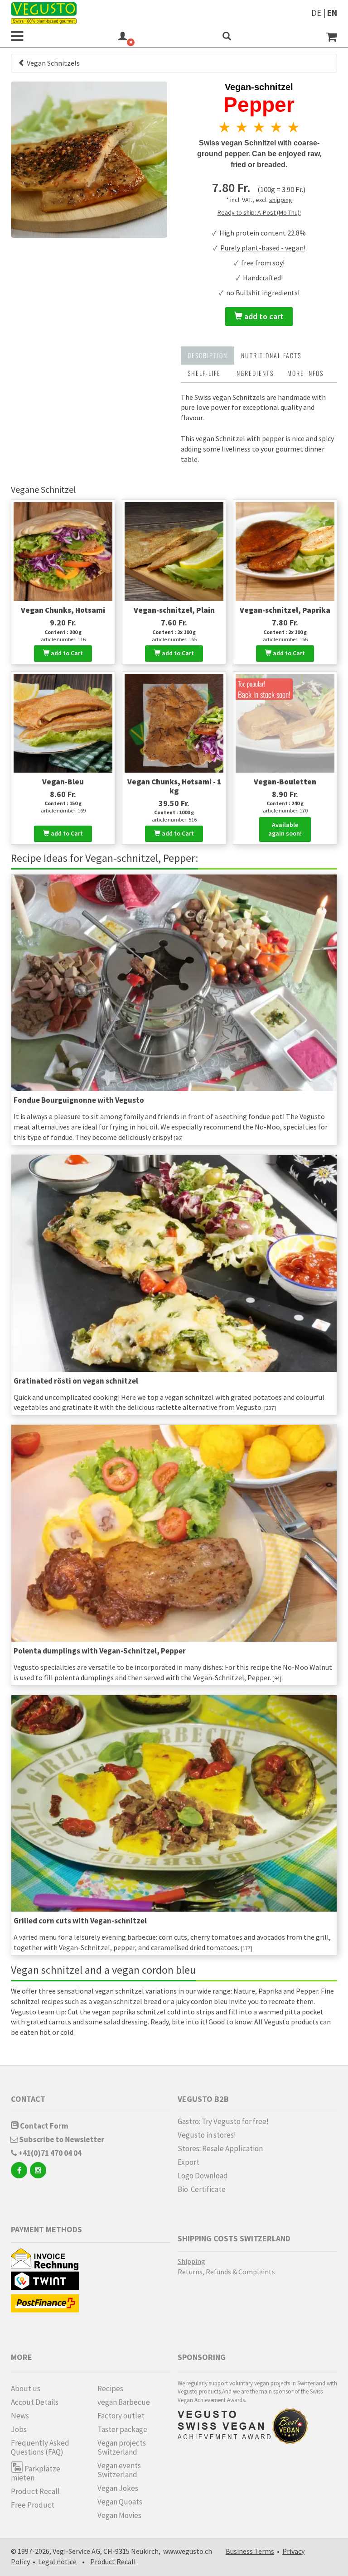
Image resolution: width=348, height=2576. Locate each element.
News (20, 2416)
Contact (28, 2099)
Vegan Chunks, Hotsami (63, 610)
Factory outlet (121, 2416)
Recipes (110, 2389)
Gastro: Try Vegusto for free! (223, 2121)
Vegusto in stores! (207, 2135)
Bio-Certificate (202, 2189)
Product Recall (35, 2491)
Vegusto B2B (203, 2099)
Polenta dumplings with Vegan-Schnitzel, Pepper (100, 1651)
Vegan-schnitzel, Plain (174, 610)
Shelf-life (204, 373)
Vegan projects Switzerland (122, 2447)
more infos (305, 373)
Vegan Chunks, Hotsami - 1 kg (174, 786)
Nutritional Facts (271, 355)
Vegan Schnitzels (53, 63)
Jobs (19, 2429)
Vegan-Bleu (63, 782)
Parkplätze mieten (36, 2473)
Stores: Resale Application (220, 2148)
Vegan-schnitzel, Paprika (285, 610)
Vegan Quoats (120, 2502)
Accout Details (35, 2402)
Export (188, 2162)
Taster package (122, 2429)
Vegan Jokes (118, 2488)
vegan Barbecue (124, 2402)
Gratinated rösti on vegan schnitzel (76, 1381)
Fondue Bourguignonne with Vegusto (79, 1100)
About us (26, 2389)
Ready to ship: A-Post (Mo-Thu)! (259, 212)
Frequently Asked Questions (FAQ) (40, 2447)
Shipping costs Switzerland (234, 2238)
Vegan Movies (119, 2515)
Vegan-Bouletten (285, 782)
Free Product (33, 2505)
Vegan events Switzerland (119, 2470)
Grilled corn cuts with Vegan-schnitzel (80, 1921)
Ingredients (254, 373)
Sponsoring (202, 2357)
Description (208, 355)
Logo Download (203, 2176)
